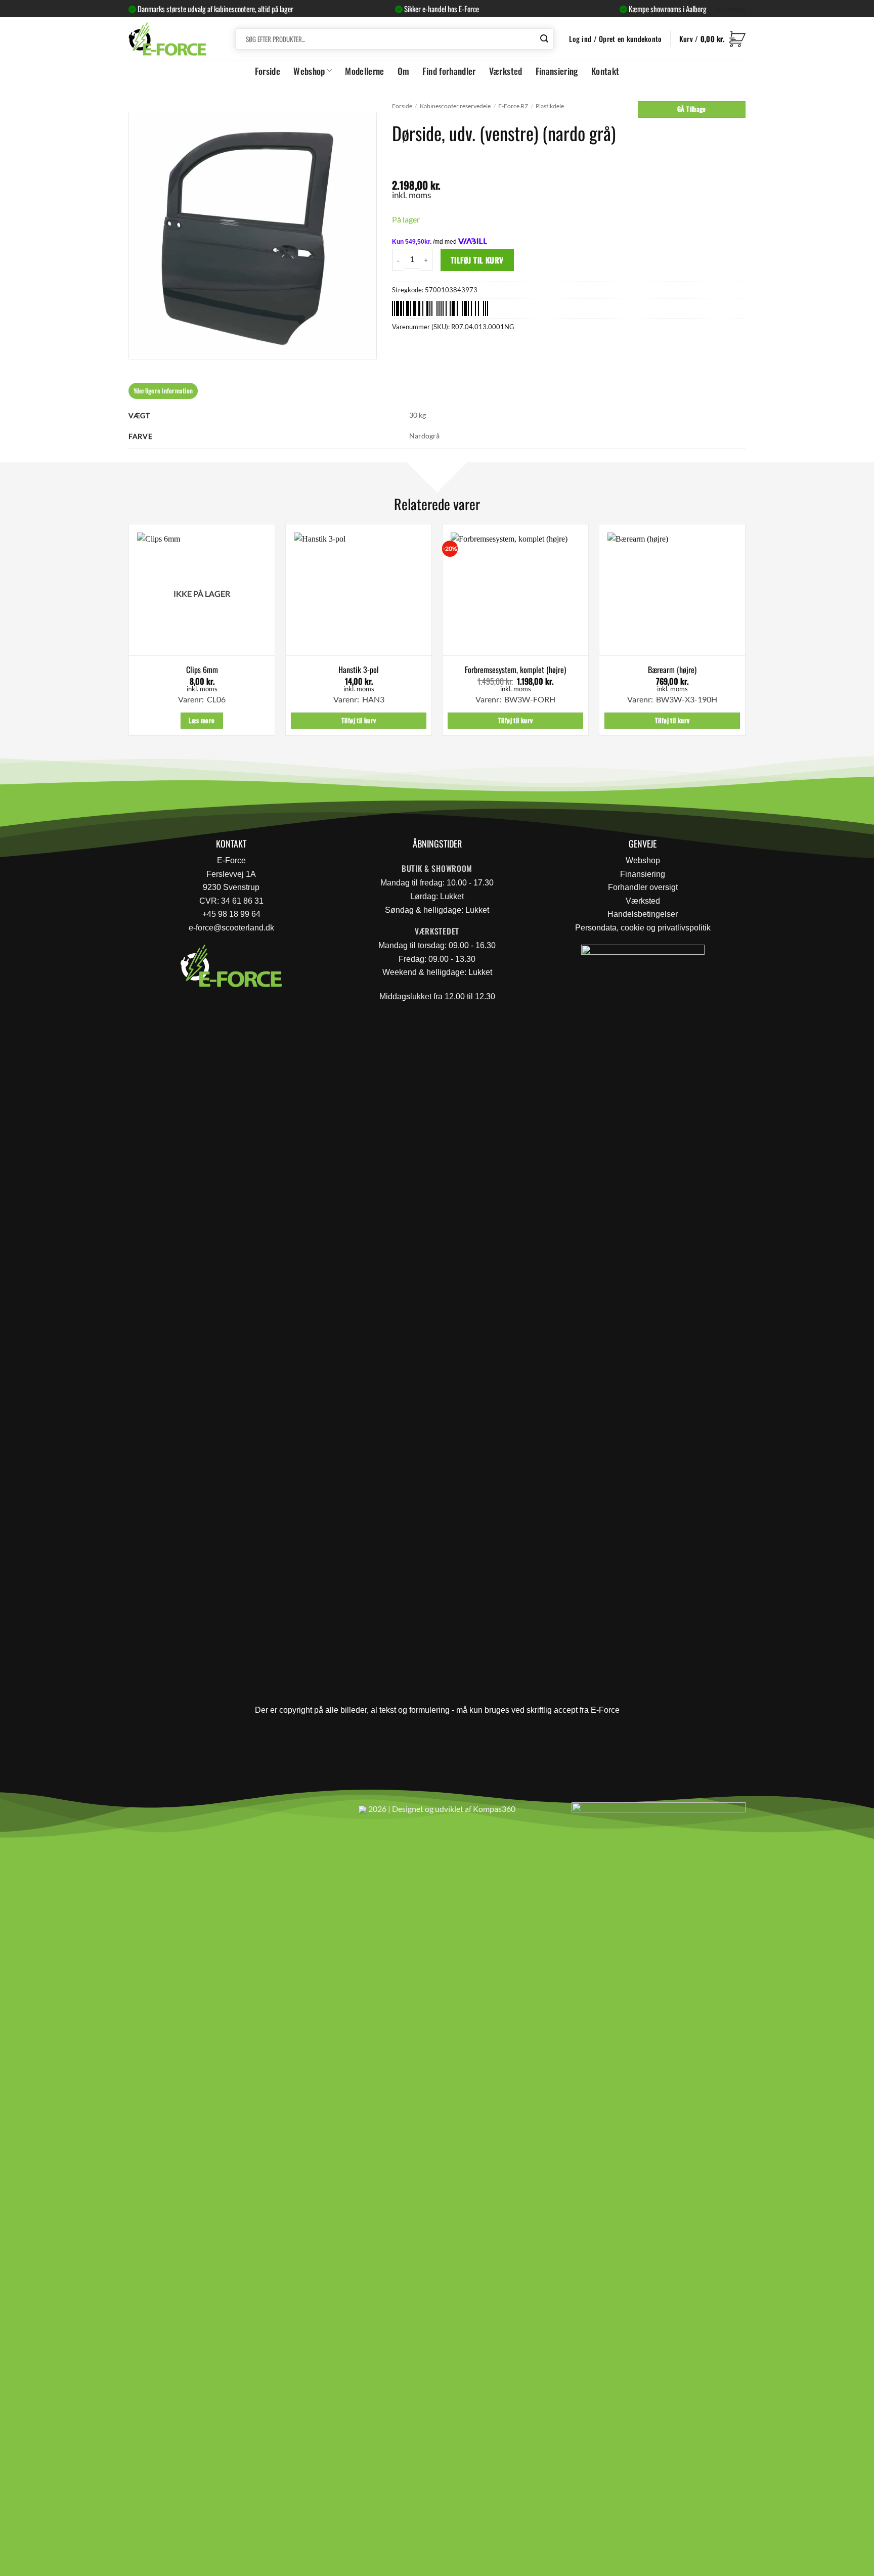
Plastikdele (550, 106)
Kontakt (605, 71)
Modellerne (365, 71)
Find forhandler (449, 71)
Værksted (506, 71)
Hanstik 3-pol (359, 670)
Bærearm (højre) (672, 670)
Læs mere (202, 720)
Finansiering (557, 71)
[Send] (545, 39)
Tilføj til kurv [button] (359, 720)
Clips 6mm (202, 670)
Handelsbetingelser (643, 914)
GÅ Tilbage (692, 109)
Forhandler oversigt (643, 887)
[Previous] (129, 634)
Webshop (309, 71)
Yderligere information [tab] (163, 391)
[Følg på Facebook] (140, 1813)
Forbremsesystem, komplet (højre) (515, 670)
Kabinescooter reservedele (455, 106)
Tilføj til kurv (477, 260)
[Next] (745, 634)
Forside (268, 71)
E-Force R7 (513, 106)
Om (404, 71)
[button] (712, 39)
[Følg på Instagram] (164, 1813)
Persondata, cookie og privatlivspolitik (643, 928)
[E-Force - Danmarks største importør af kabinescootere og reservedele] (167, 39)
